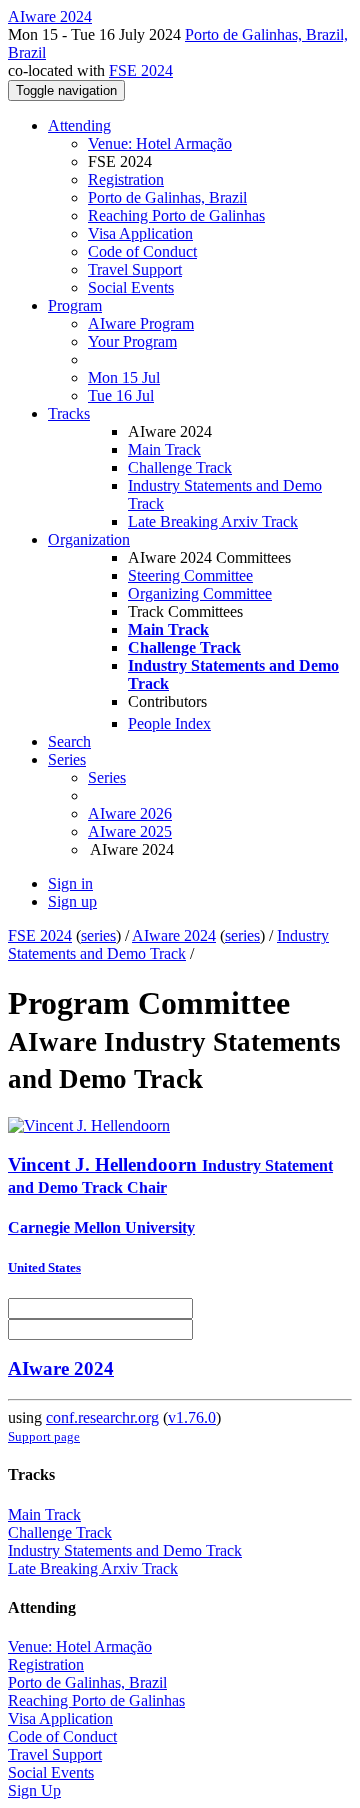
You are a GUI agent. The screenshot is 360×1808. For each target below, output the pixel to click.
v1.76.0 (192, 1417)
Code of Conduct (142, 251)
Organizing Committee (200, 593)
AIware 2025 (130, 831)
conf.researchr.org (102, 1417)
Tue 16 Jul (121, 395)
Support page (44, 1436)
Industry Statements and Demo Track (168, 944)
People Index (169, 723)
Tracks (69, 413)
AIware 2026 (130, 813)
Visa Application (140, 233)
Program (75, 305)
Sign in (70, 883)
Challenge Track (180, 467)
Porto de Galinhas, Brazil (167, 197)
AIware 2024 (174, 935)
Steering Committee (190, 575)
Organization (89, 539)
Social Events (131, 287)
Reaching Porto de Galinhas (176, 215)
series (98, 935)
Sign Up (34, 1790)
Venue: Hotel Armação (160, 143)
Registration (126, 179)
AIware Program (141, 323)
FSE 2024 (141, 70)
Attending (79, 125)
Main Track (164, 449)
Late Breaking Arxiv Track (213, 521)
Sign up (72, 901)
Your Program (132, 341)
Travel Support (135, 269)
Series (107, 777)
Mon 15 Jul (124, 377)
